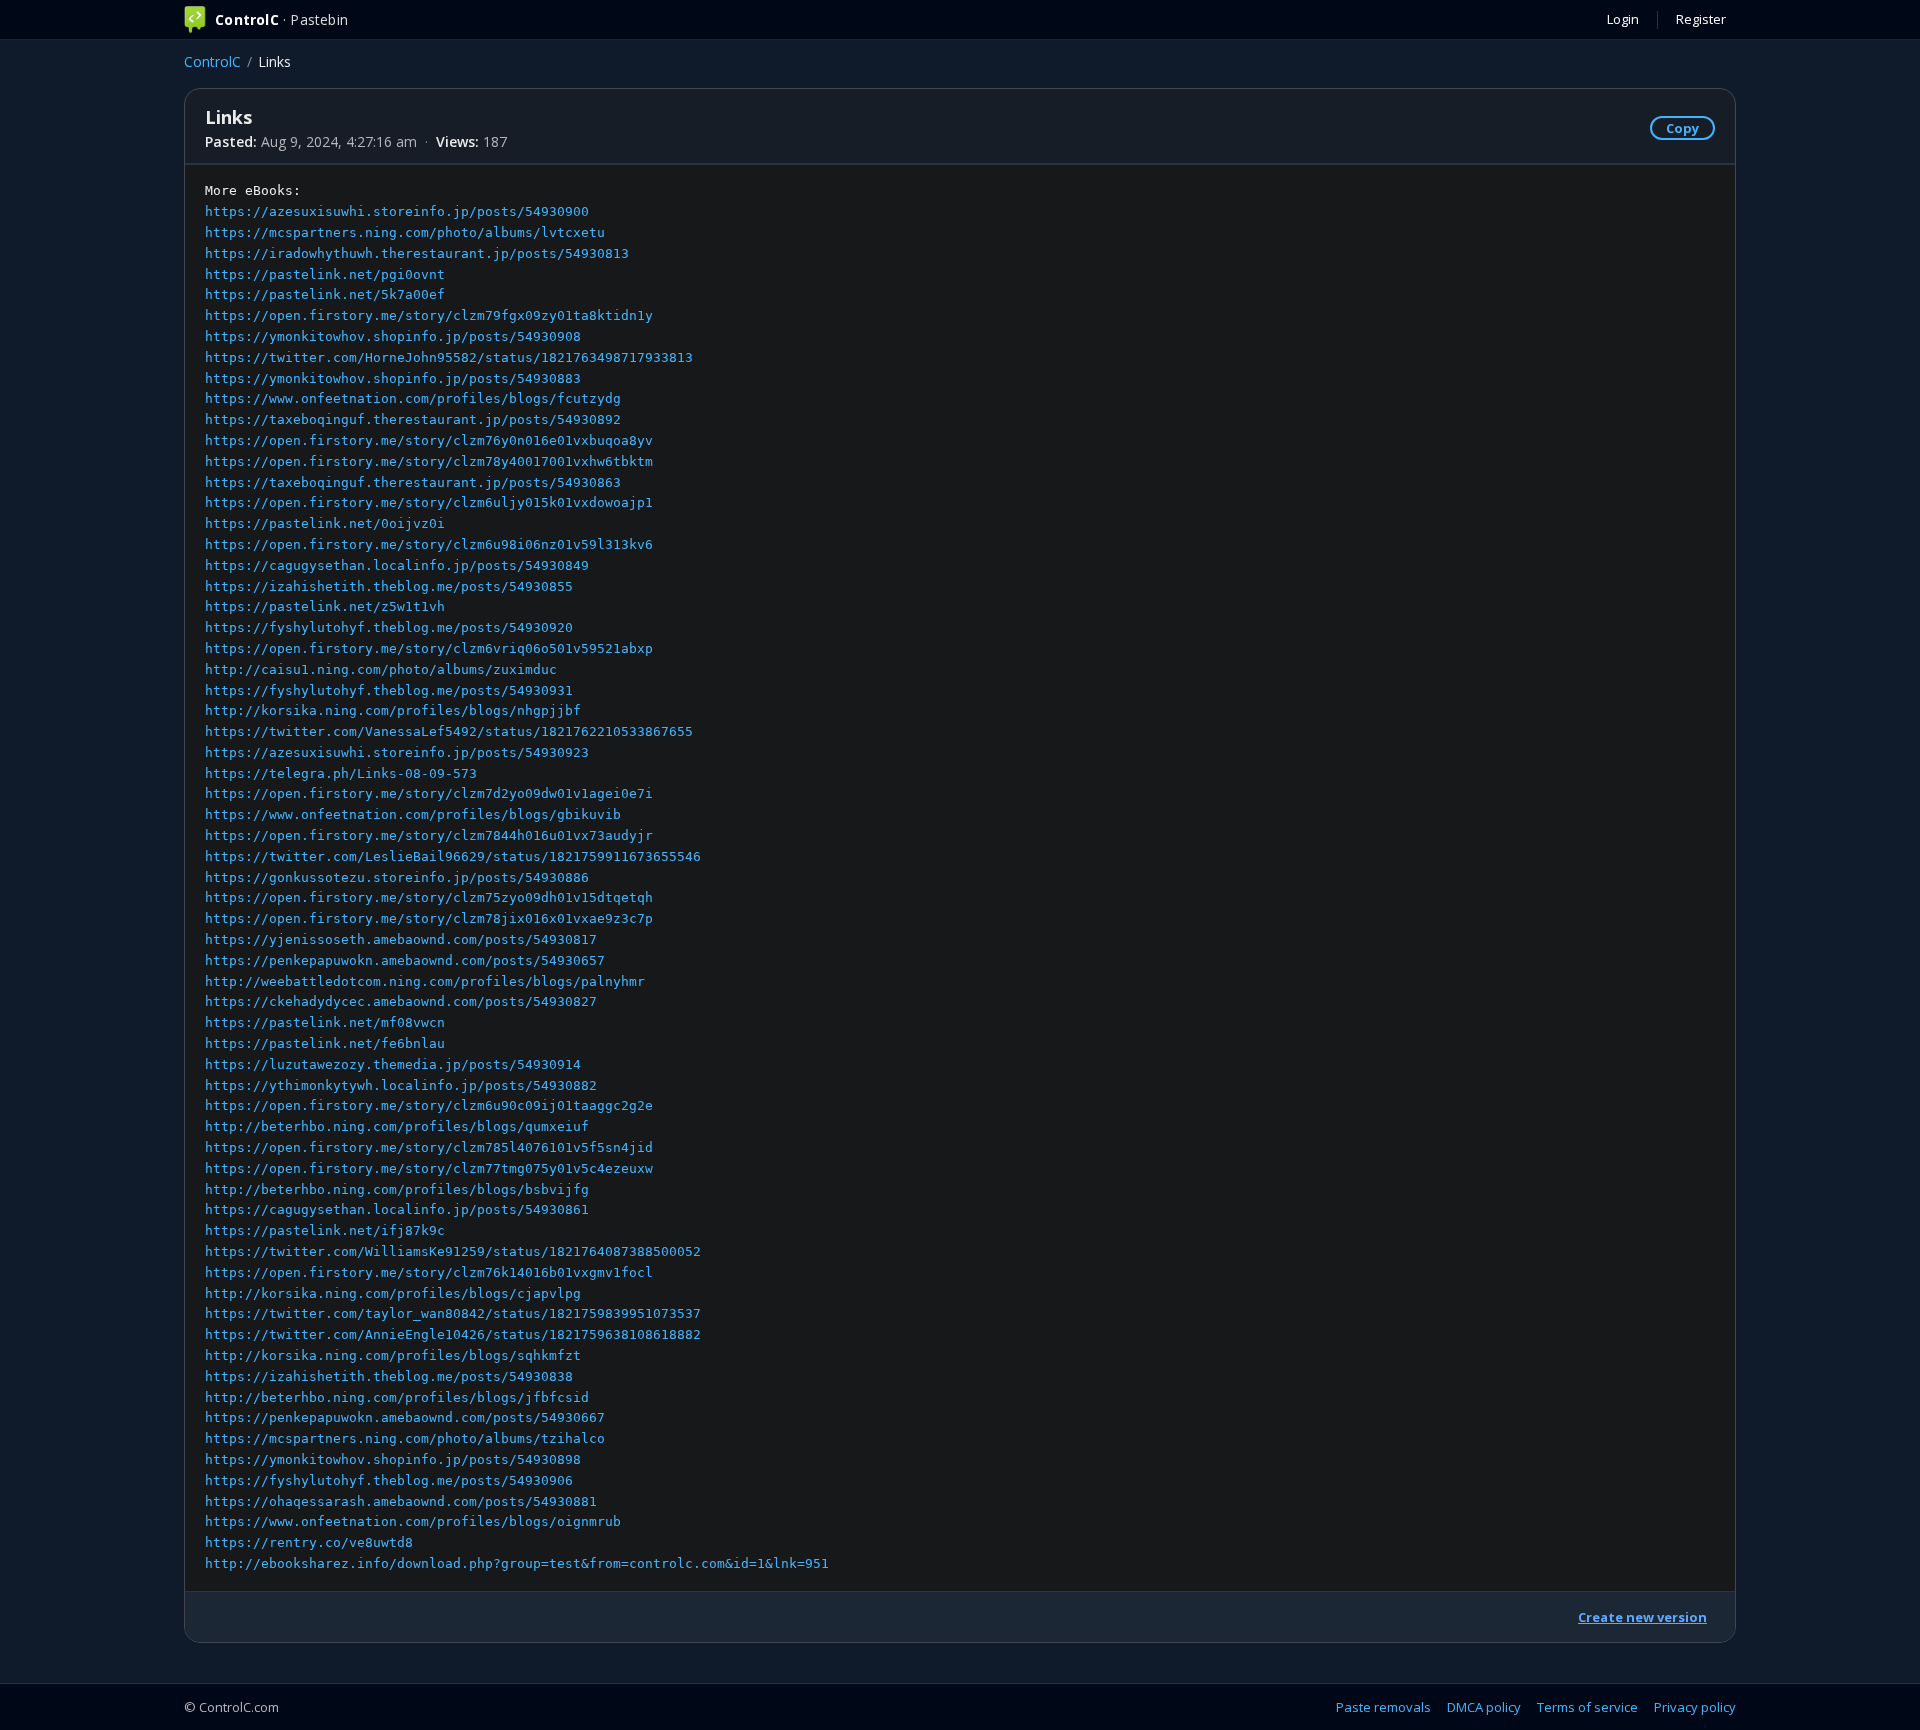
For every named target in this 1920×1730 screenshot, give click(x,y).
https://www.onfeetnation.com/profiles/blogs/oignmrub (413, 1521)
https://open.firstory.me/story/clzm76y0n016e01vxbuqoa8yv (429, 440)
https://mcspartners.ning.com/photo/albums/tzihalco (405, 1438)
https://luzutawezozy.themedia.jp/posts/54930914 (393, 1064)
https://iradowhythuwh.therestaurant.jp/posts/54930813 (417, 253)
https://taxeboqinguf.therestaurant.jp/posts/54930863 (413, 482)
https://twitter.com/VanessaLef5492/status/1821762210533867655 (449, 731)
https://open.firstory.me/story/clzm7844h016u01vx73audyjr (429, 835)
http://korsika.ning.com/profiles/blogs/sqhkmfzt (393, 1355)
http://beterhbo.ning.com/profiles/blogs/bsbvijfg (397, 1189)
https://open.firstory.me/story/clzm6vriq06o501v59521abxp (429, 648)
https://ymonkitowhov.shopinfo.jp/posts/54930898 (393, 1459)
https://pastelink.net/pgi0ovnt (325, 274)
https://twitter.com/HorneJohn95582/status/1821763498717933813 (449, 357)
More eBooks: (517, 877)
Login (1623, 19)
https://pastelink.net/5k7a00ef (325, 294)
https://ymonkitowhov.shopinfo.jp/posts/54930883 (393, 378)
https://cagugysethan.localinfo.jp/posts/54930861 (397, 1209)
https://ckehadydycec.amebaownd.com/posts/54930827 (401, 1001)
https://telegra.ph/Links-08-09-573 (341, 773)
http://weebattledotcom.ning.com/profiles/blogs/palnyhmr (425, 981)
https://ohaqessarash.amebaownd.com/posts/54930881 (401, 1501)
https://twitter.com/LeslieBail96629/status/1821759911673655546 (453, 856)
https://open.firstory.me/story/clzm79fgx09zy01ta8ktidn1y (429, 315)
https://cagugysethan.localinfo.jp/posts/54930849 (397, 565)
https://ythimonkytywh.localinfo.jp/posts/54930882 (401, 1085)
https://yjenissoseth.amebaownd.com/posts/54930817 (401, 939)
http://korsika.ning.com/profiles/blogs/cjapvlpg (393, 1293)
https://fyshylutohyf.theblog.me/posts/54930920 (389, 627)
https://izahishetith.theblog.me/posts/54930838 (389, 1376)
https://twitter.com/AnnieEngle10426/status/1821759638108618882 (453, 1334)
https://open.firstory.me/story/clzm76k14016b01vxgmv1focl (429, 1272)
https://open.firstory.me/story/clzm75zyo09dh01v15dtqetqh (429, 897)
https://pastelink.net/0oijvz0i (325, 523)
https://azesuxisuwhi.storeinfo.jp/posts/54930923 (397, 752)
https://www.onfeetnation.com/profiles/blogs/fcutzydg (413, 398)
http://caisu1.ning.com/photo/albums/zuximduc (381, 669)
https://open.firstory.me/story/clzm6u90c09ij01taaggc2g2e (429, 1105)
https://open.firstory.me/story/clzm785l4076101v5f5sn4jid (429, 1147)
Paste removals (1383, 1707)
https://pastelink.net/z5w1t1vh (325, 606)
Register (1701, 19)
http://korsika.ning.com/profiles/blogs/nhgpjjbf (393, 710)
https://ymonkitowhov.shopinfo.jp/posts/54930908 (393, 336)
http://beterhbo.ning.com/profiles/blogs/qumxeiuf (397, 1126)
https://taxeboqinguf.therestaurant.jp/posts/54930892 (413, 419)
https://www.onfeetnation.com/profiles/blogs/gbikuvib (413, 814)
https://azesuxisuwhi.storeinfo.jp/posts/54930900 (397, 211)
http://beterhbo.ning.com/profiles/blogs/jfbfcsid (397, 1397)
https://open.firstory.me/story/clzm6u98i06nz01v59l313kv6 (429, 544)
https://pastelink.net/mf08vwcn (325, 1022)
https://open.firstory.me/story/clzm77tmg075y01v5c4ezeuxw (429, 1168)
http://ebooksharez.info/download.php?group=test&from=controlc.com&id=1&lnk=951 (517, 1563)
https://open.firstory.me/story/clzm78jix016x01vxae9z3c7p (429, 918)
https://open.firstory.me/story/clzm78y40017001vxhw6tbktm (429, 461)
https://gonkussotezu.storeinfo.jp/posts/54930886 (397, 877)
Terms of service (1587, 1707)
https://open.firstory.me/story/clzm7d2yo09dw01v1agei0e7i (429, 793)
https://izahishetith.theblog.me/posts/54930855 (389, 586)
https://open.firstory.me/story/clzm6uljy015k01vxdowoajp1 (429, 502)
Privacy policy (1695, 1707)
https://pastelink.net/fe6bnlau (325, 1043)
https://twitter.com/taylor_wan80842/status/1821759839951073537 (453, 1313)
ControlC (212, 61)
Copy (1682, 128)
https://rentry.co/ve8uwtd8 (309, 1542)
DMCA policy (1484, 1707)
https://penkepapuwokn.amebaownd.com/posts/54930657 (405, 960)
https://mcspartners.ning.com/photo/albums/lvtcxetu (405, 232)
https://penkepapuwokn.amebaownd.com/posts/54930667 (405, 1417)
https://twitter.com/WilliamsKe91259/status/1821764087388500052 (453, 1251)
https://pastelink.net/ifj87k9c (325, 1230)
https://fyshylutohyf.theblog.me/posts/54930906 (389, 1480)
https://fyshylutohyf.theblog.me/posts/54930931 (389, 690)
